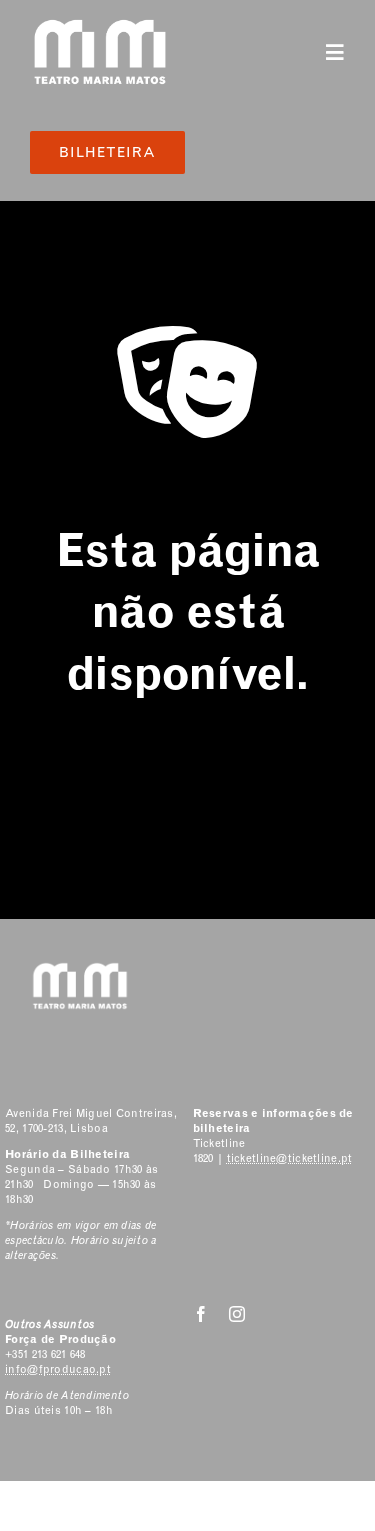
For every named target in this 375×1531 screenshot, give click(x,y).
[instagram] (237, 1314)
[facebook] (201, 1314)
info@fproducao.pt (58, 1369)
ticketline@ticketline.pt (290, 1158)
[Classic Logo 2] (100, 26)
